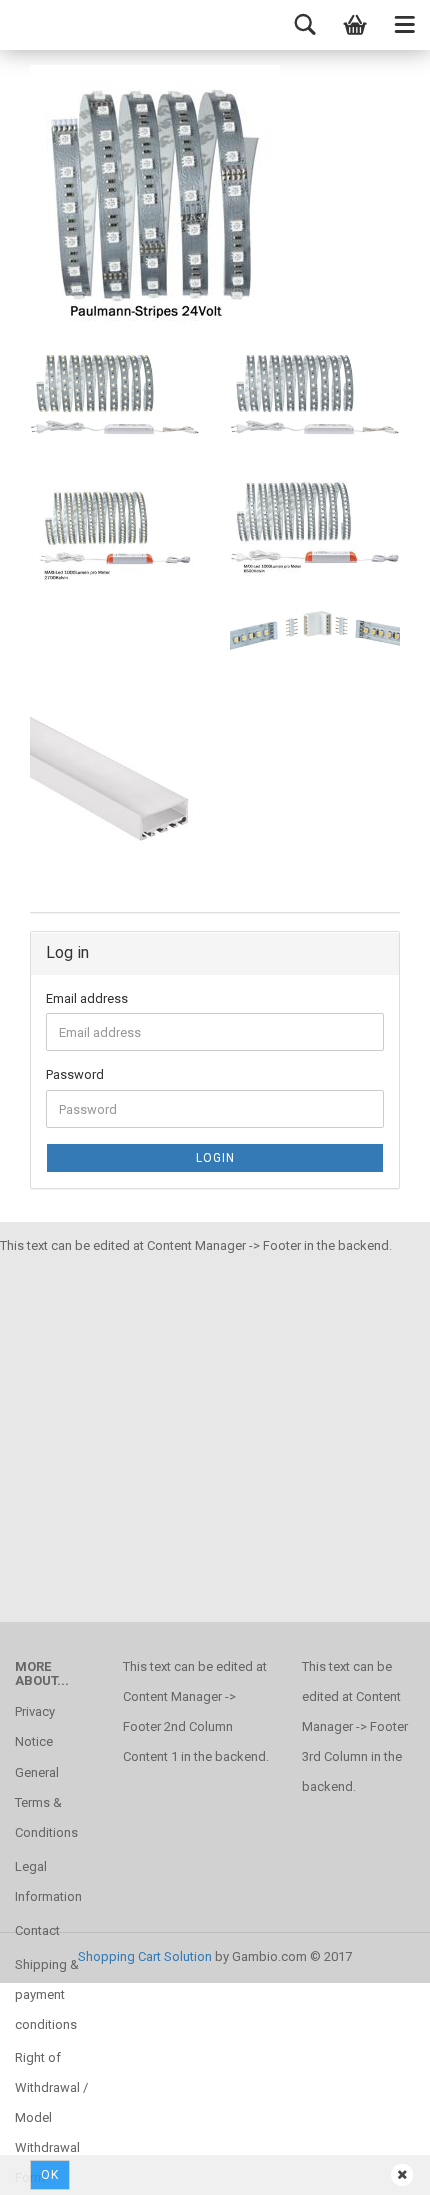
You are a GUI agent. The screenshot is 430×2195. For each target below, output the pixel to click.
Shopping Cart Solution (145, 1956)
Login (215, 1158)
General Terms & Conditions (46, 1802)
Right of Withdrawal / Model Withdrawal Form (51, 2117)
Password (75, 1074)
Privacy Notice (35, 1726)
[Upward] (55, 2165)
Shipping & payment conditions (47, 1994)
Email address (87, 998)
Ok (50, 2175)
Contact (37, 1930)
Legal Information (48, 1881)
